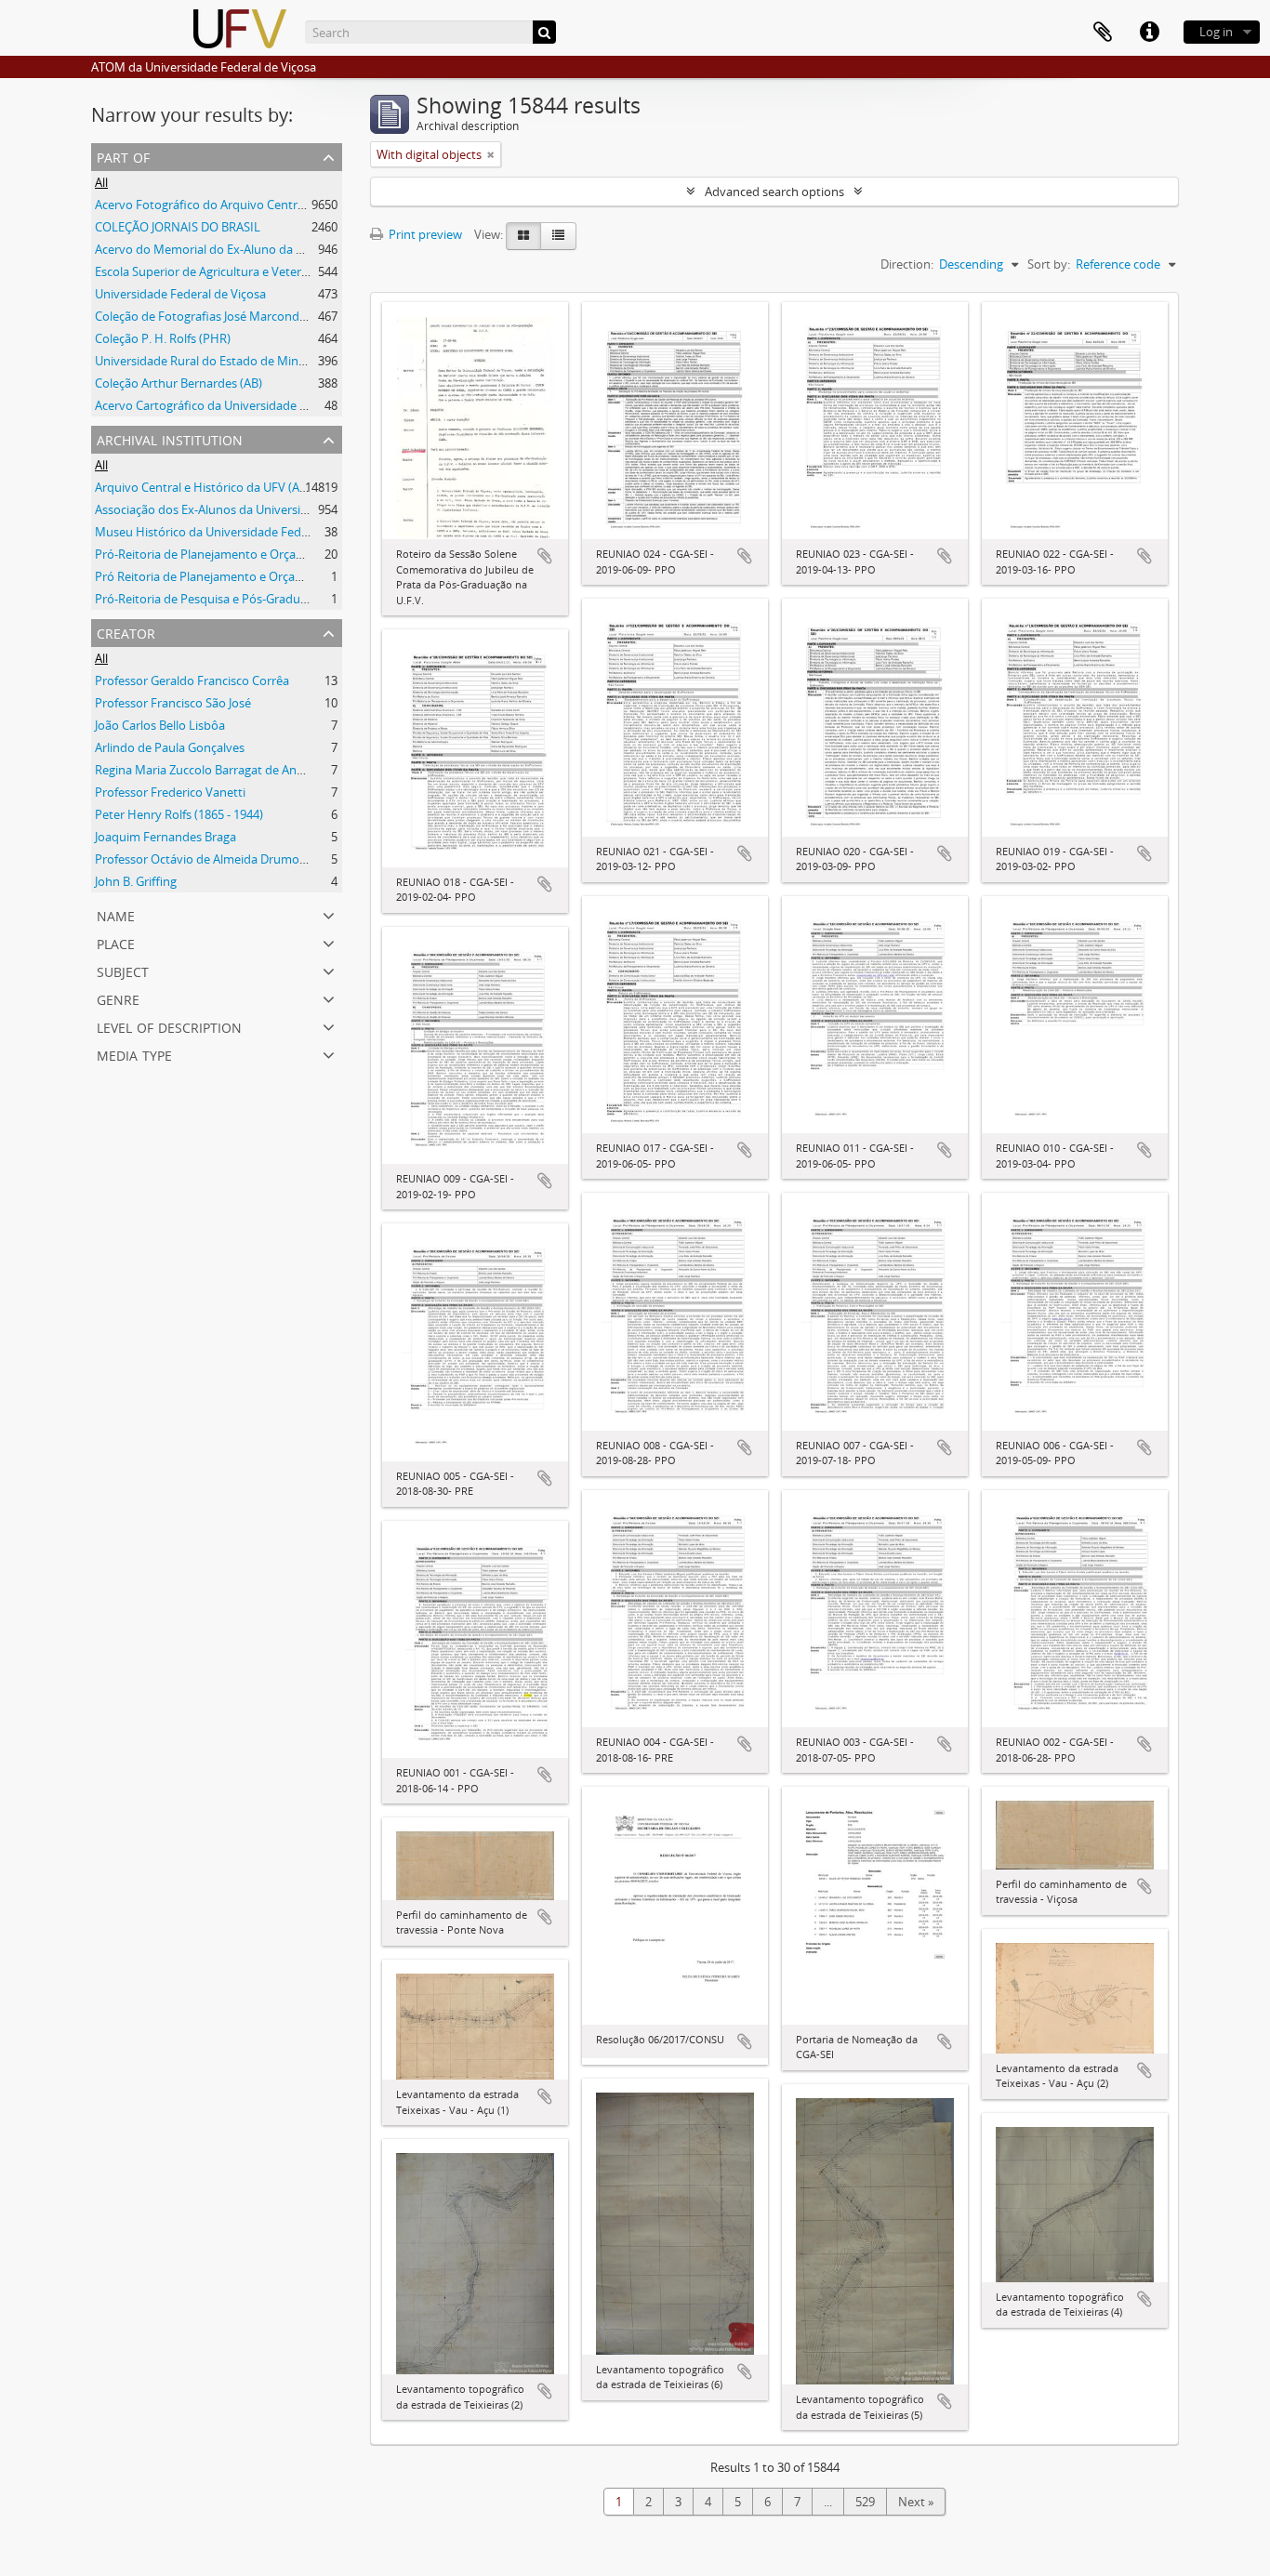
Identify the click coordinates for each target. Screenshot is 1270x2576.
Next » (916, 2502)
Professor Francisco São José (173, 703)
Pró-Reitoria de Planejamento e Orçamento (214, 554)
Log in (1216, 32)
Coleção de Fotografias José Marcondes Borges (224, 316)
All (101, 182)
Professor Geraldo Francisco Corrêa (192, 680)
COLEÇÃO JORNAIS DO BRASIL (178, 227)
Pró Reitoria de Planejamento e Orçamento (213, 576)
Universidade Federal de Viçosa (180, 294)
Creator (126, 632)
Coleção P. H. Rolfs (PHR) (163, 338)
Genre (118, 998)
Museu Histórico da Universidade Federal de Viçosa (236, 532)
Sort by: (1049, 264)
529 (865, 2502)
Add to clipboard (545, 556)
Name (116, 914)
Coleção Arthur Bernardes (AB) (179, 383)
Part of (123, 156)
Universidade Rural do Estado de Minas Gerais (221, 361)
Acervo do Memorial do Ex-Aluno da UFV (206, 249)
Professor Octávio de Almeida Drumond (205, 859)
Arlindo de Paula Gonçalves (170, 747)
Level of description (169, 1026)
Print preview (424, 234)
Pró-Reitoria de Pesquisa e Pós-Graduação (211, 599)
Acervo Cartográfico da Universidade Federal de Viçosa (245, 405)
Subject (123, 970)
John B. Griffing (136, 881)
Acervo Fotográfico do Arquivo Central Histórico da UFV (248, 205)
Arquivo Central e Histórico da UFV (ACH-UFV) (220, 487)
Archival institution (170, 438)
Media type (134, 1054)
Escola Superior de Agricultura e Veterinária (213, 271)
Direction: (907, 264)
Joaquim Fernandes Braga (165, 837)
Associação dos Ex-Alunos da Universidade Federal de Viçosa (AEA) (277, 509)
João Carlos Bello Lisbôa (160, 725)
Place (116, 942)
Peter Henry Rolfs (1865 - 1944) (179, 814)
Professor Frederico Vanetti (170, 792)
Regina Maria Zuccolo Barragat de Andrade (212, 770)
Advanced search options (774, 192)
